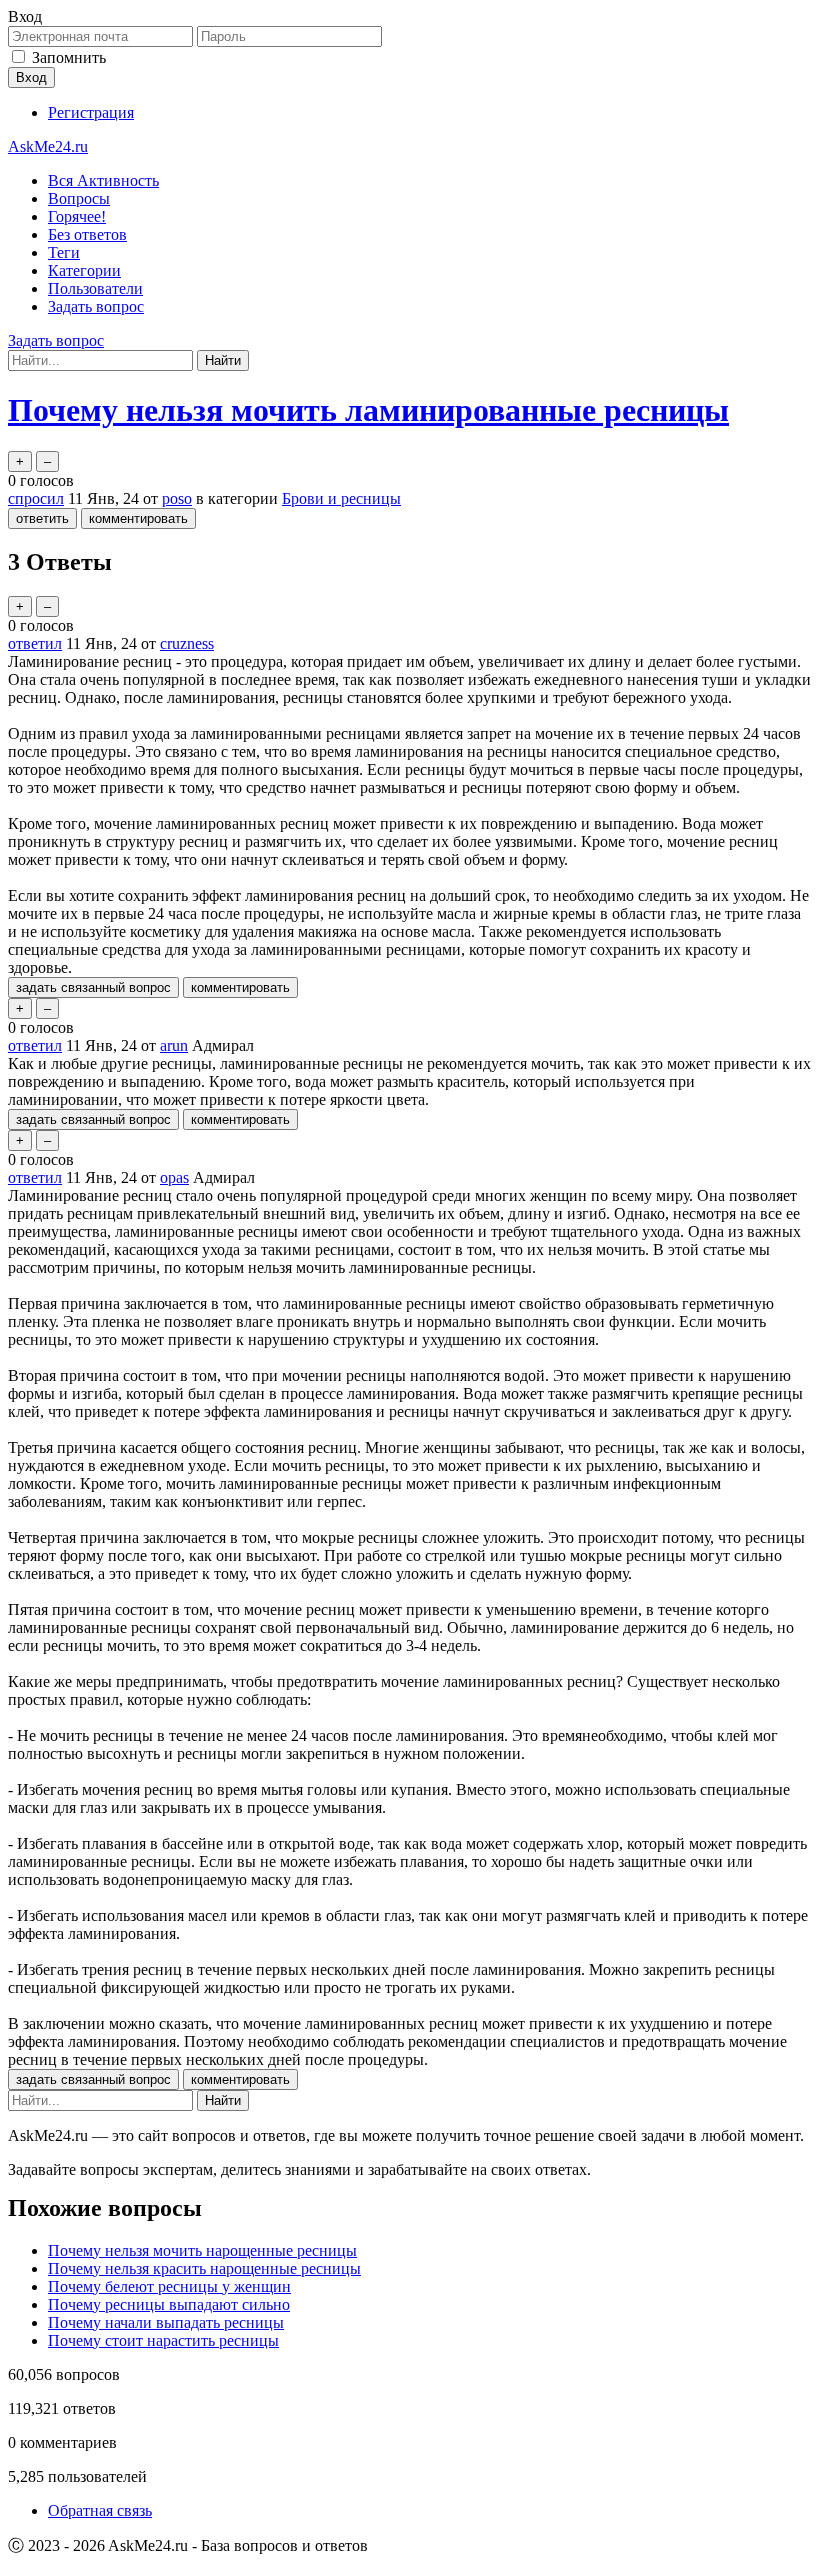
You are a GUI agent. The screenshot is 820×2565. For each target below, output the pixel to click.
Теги (64, 252)
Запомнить (69, 57)
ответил (35, 643)
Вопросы (79, 198)
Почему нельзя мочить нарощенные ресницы (202, 2250)
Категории (84, 270)
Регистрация (91, 112)
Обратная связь (100, 2510)
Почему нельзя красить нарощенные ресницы (204, 2268)
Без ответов (87, 234)
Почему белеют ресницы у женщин (169, 2286)
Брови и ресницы (341, 498)
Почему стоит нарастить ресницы (163, 2340)
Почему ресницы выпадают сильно (169, 2304)
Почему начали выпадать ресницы (166, 2322)
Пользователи (95, 288)
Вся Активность (103, 180)
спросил (36, 498)
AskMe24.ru (48, 146)
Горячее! (77, 216)
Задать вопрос (96, 306)
